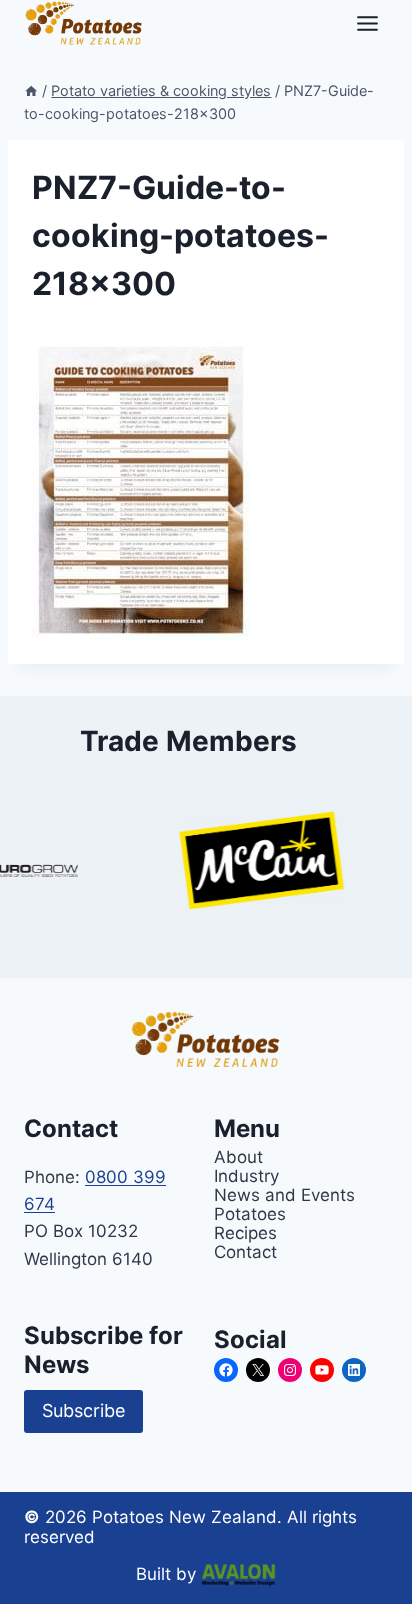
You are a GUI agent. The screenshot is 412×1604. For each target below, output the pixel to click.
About (238, 1156)
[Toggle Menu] (367, 23)
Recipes (245, 1232)
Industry (246, 1175)
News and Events (284, 1194)
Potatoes (250, 1213)
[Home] (31, 90)
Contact (245, 1251)
